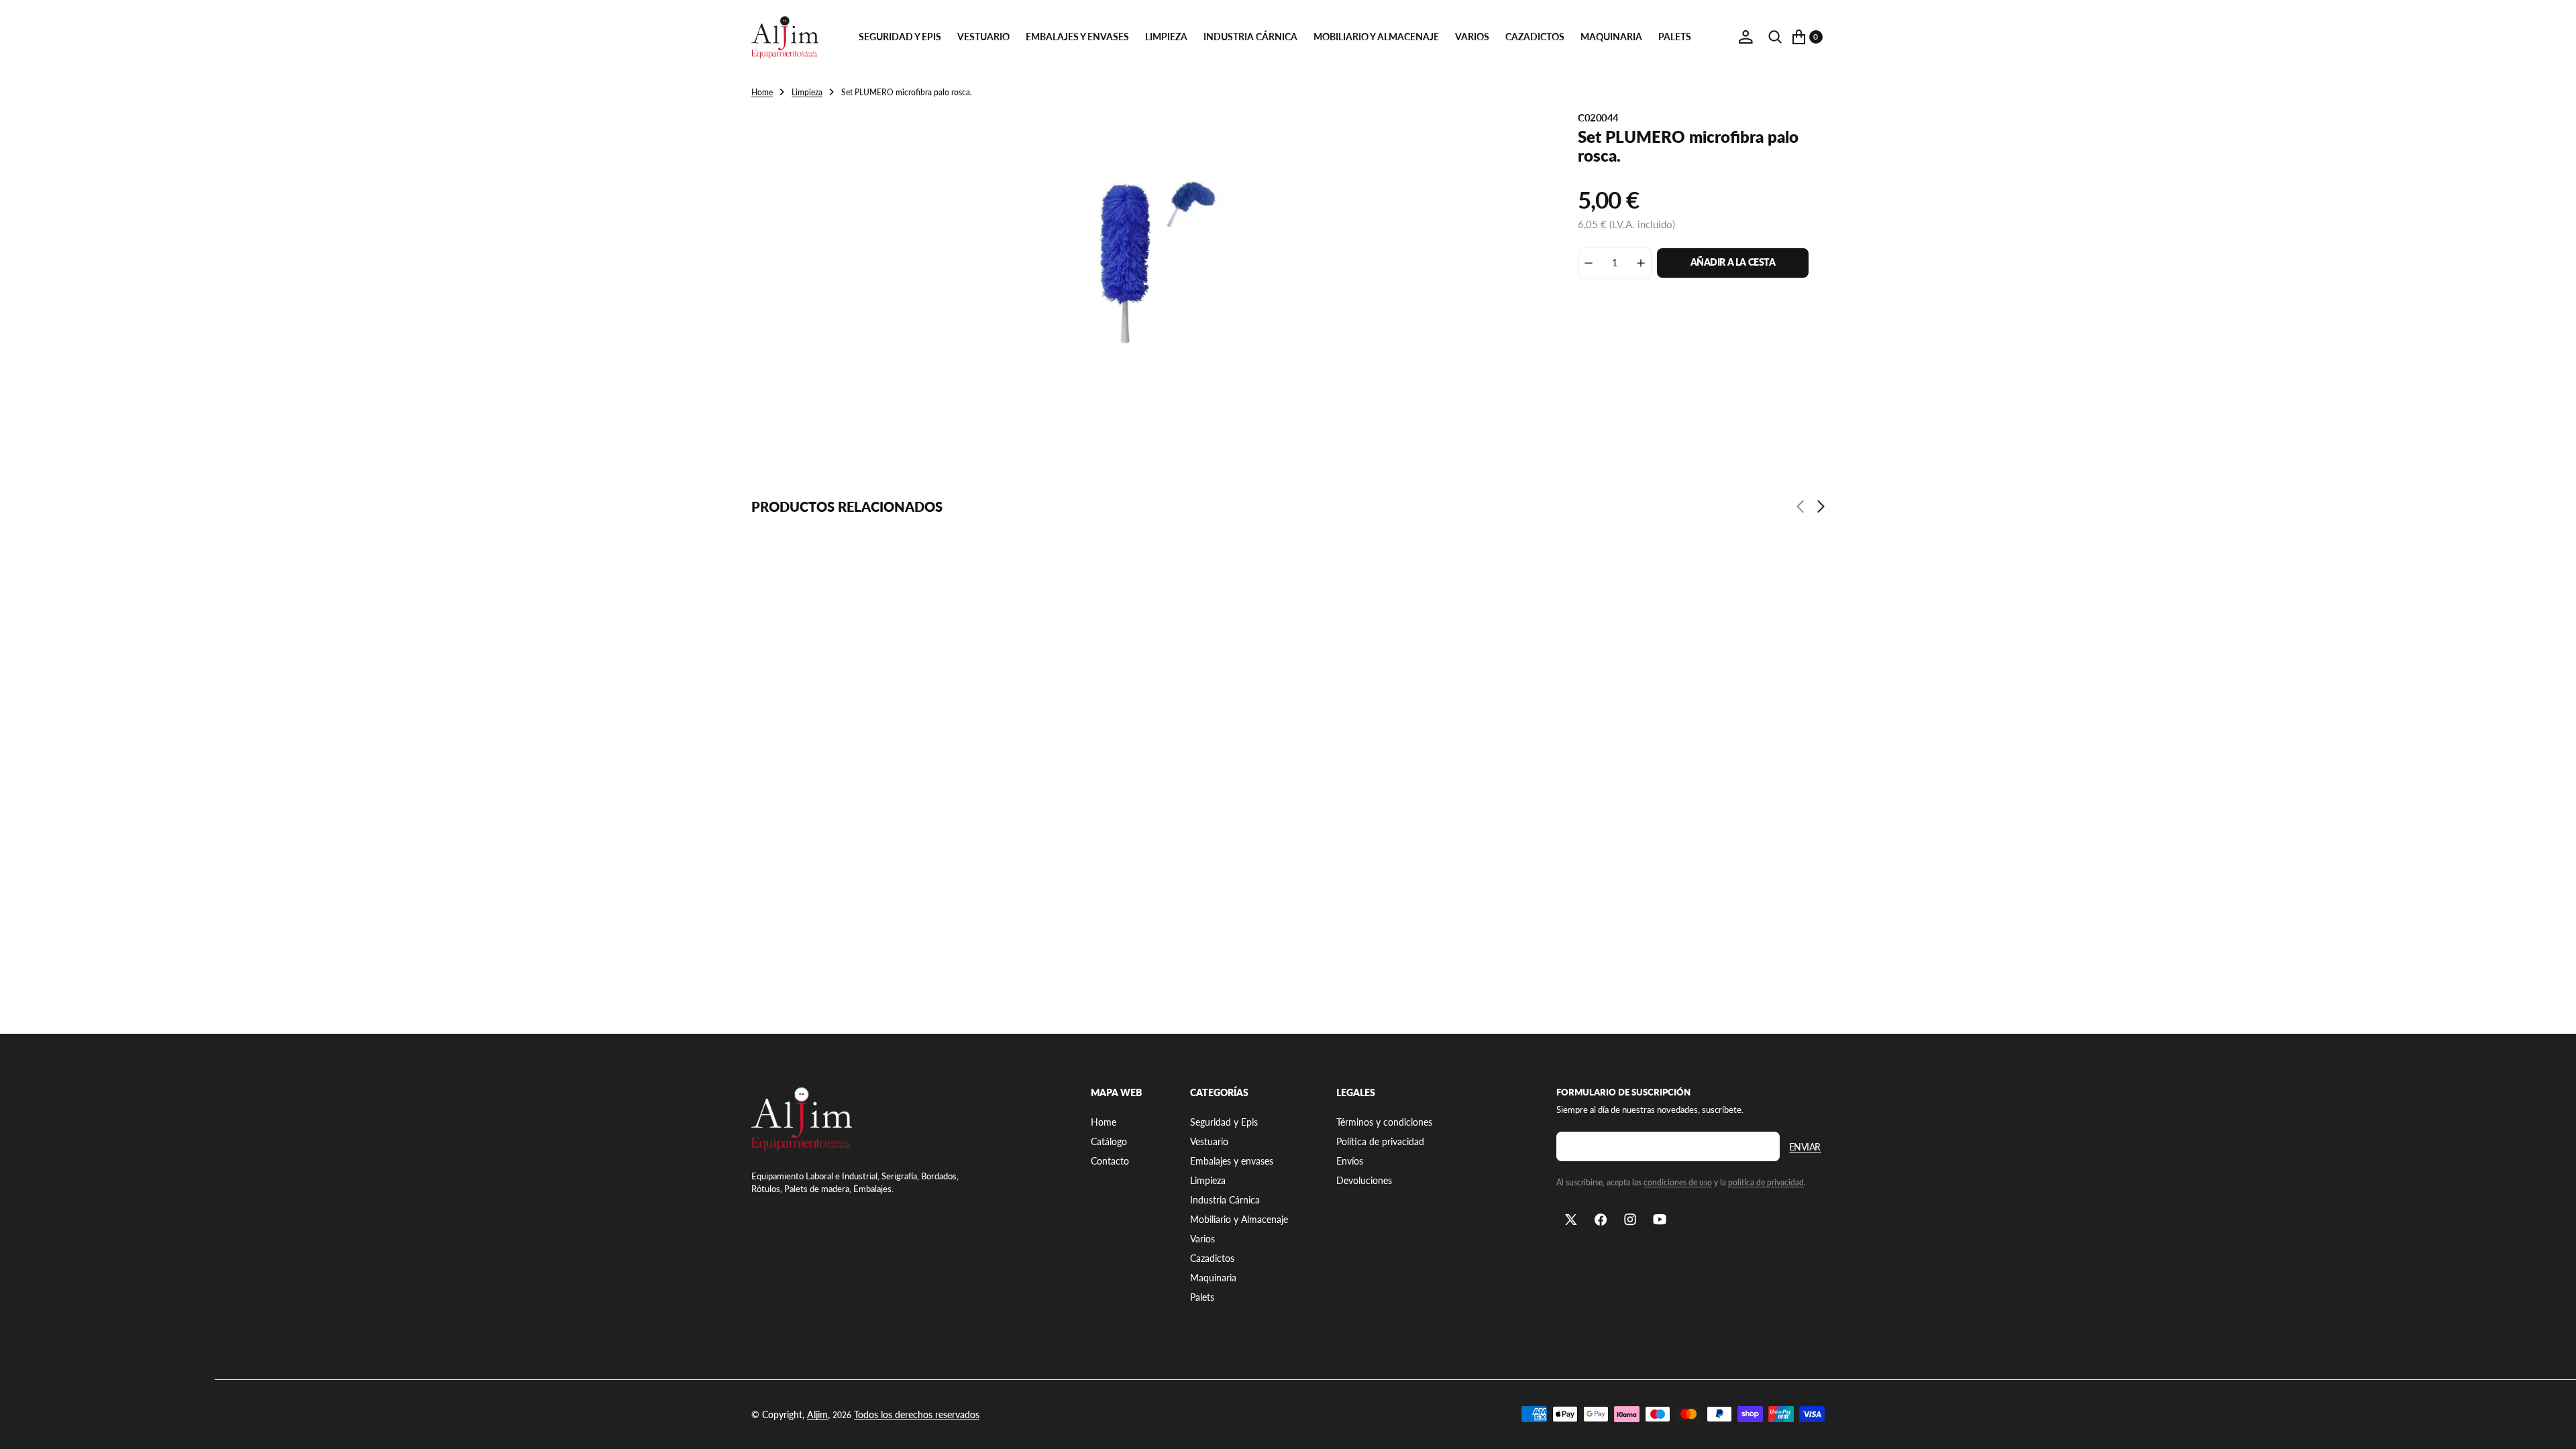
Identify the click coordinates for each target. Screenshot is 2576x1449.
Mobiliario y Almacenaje (1376, 37)
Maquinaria (1611, 37)
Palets (1675, 37)
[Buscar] (1775, 37)
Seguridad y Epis (900, 37)
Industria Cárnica (1250, 37)
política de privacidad (1766, 1182)
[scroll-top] (2553, 1426)
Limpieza (1166, 37)
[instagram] (1630, 1220)
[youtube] (1660, 1220)
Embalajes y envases (1077, 37)
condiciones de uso (1678, 1182)
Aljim (817, 1414)
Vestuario (983, 37)
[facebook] (1601, 1220)
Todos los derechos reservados (917, 1414)
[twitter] (1571, 1220)
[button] (1746, 37)
